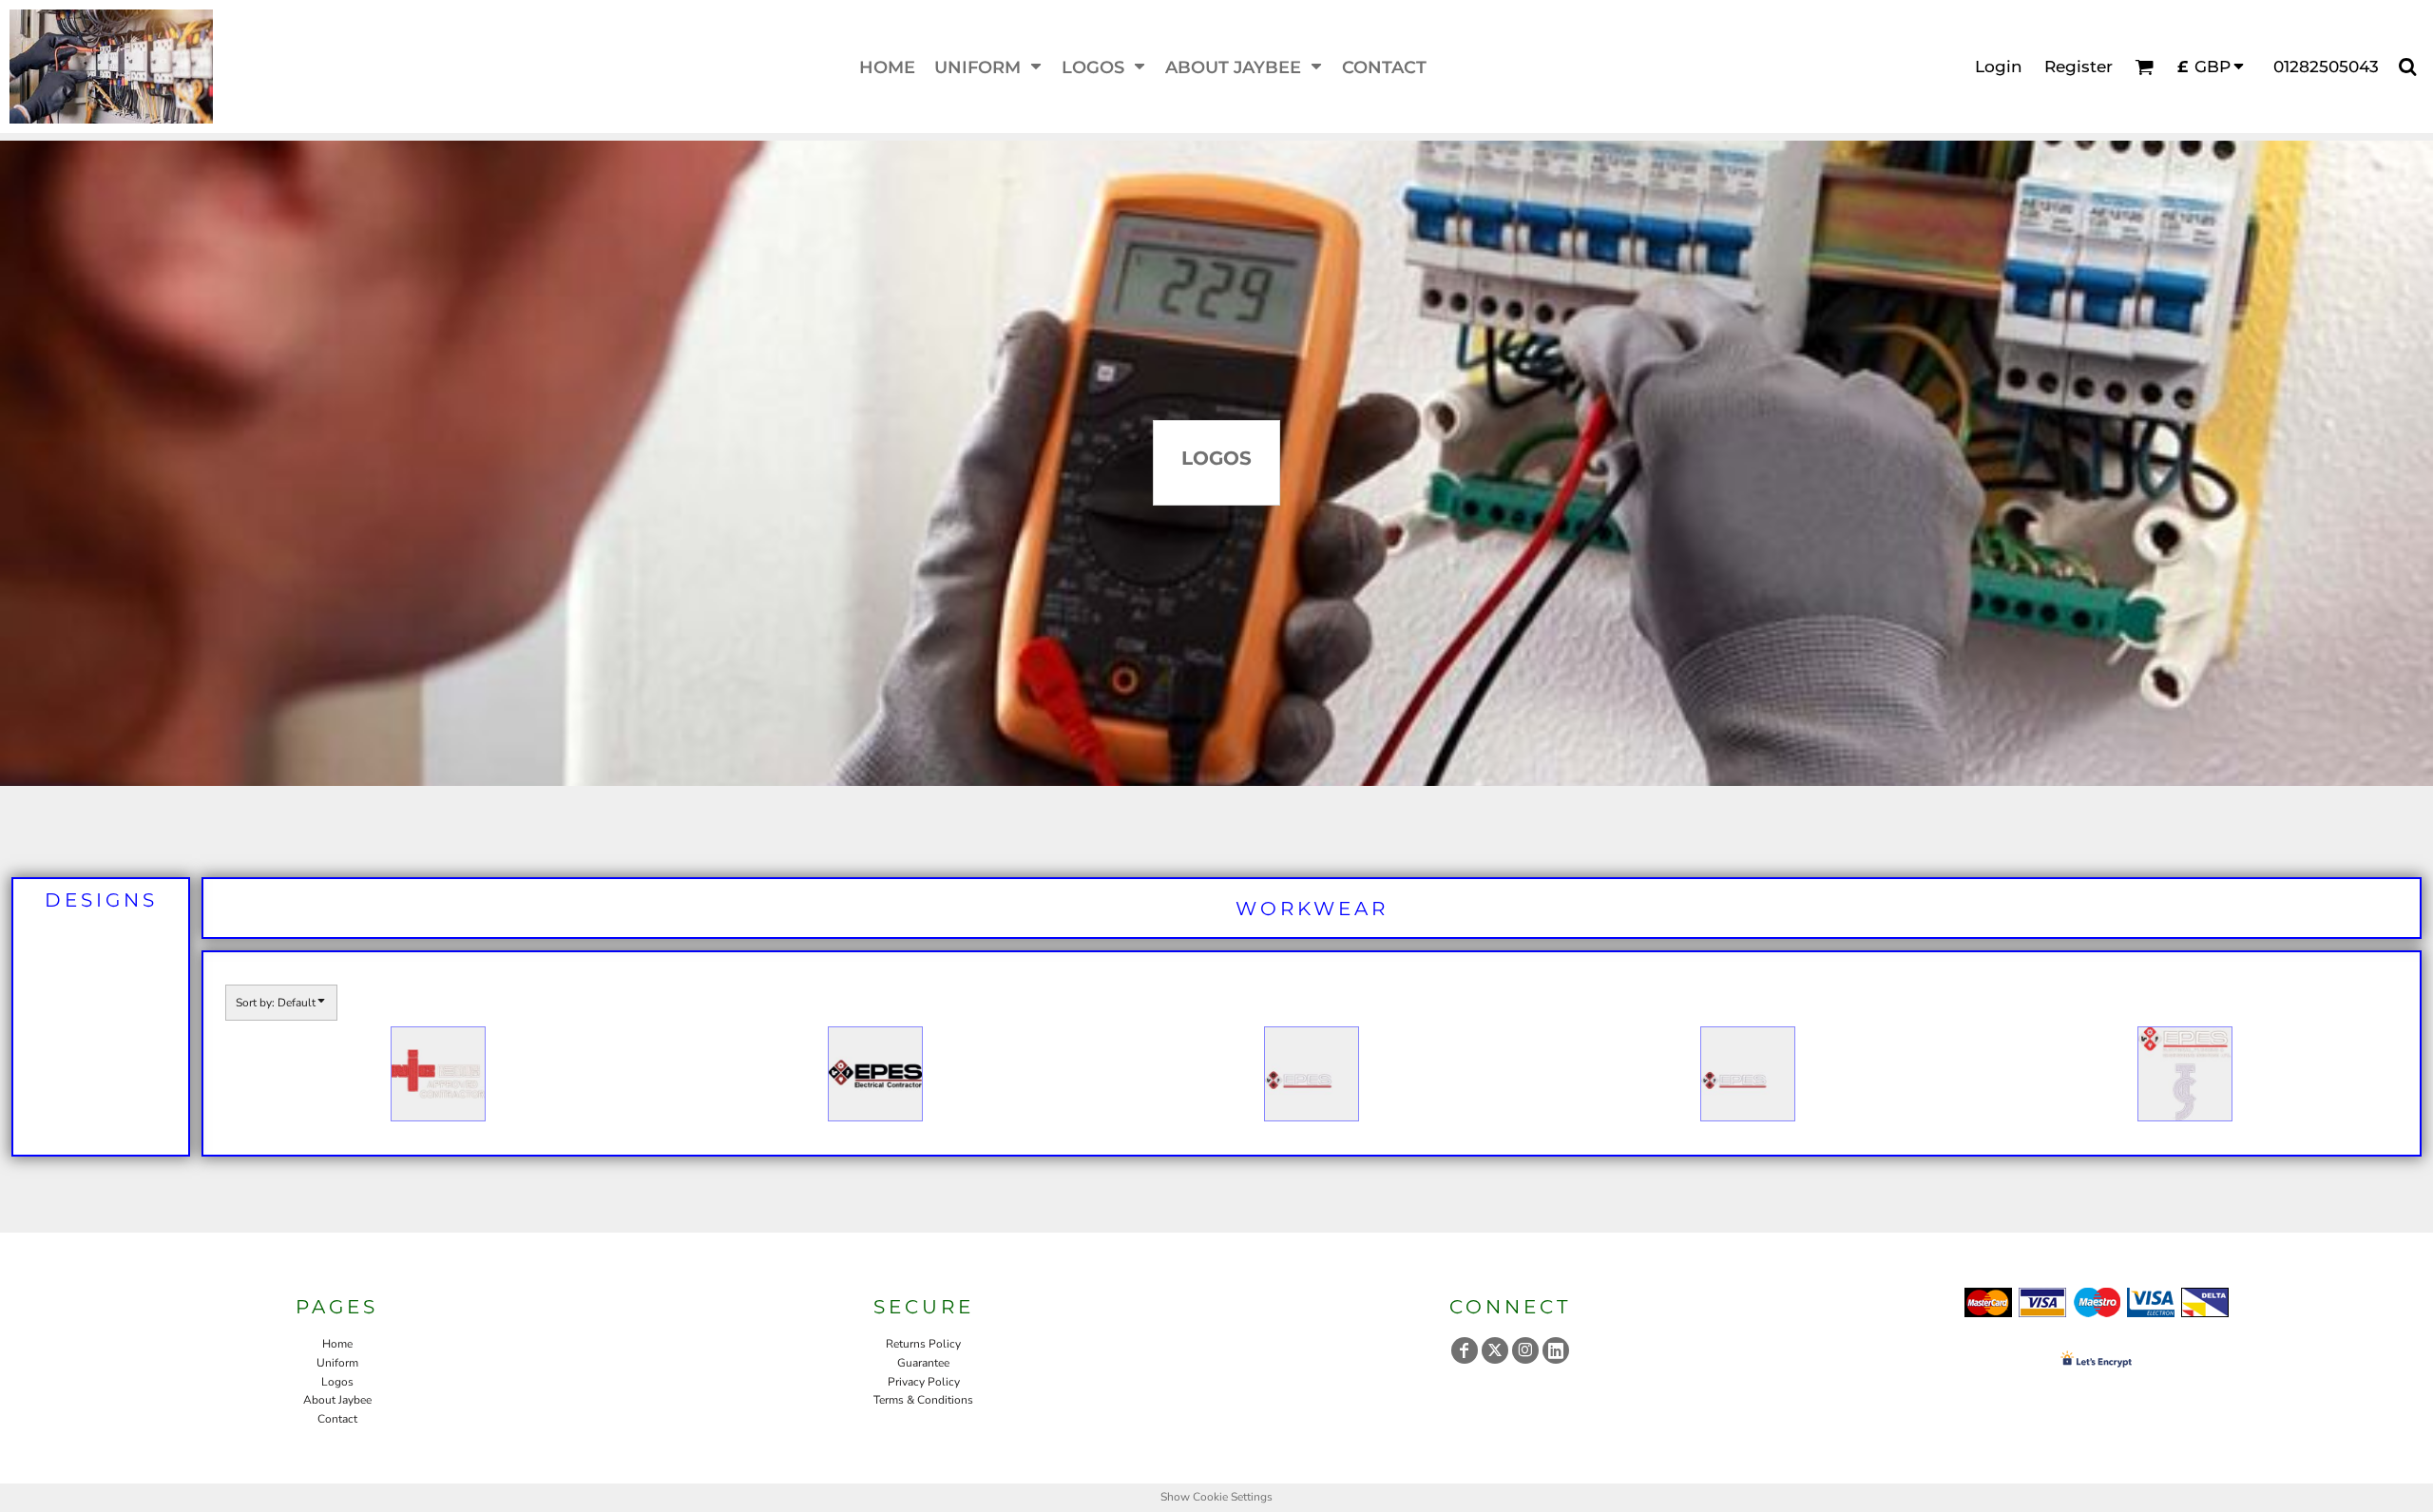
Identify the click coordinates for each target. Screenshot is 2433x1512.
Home (337, 1344)
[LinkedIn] (1556, 1350)
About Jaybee (337, 1400)
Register (2079, 67)
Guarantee (923, 1363)
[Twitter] (1495, 1350)
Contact (337, 1419)
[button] (988, 67)
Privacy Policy (924, 1382)
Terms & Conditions (923, 1400)
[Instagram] (1525, 1350)
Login (1999, 67)
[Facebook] (1465, 1350)
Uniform (337, 1363)
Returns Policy (923, 1344)
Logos (337, 1382)
